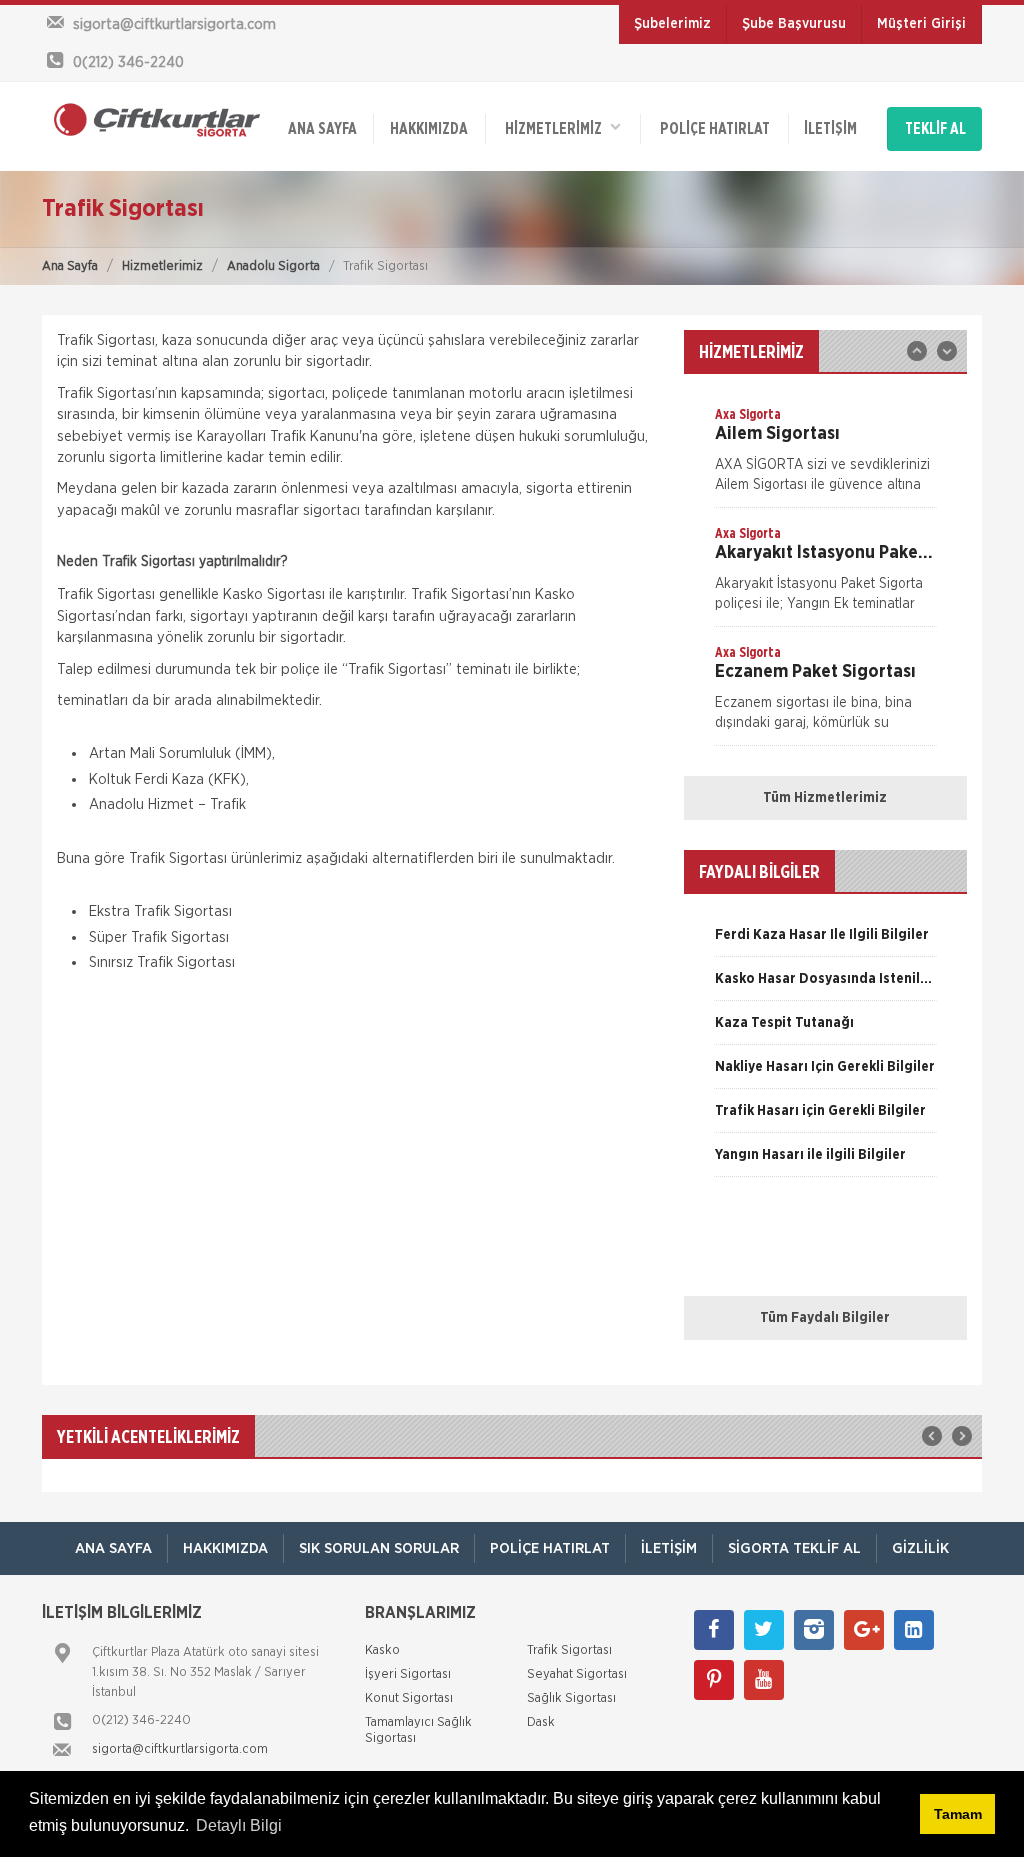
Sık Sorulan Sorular (379, 1548)
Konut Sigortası (409, 1698)
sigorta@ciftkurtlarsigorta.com (180, 1749)
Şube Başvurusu (794, 24)
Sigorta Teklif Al (794, 1548)
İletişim (830, 129)
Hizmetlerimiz (162, 266)
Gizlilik (920, 1548)
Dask (541, 1722)
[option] (825, 456)
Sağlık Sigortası (571, 1698)
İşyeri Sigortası (408, 1674)
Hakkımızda (429, 129)
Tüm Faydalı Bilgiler (825, 1318)
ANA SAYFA (322, 129)
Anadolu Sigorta (273, 266)
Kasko (382, 1650)
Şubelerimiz (672, 24)
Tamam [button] (958, 1814)
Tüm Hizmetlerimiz (825, 798)
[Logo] (152, 119)
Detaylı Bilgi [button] (239, 1825)
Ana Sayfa (70, 266)
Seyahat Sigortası (577, 1674)
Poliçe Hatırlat (715, 129)
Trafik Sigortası (569, 1650)
